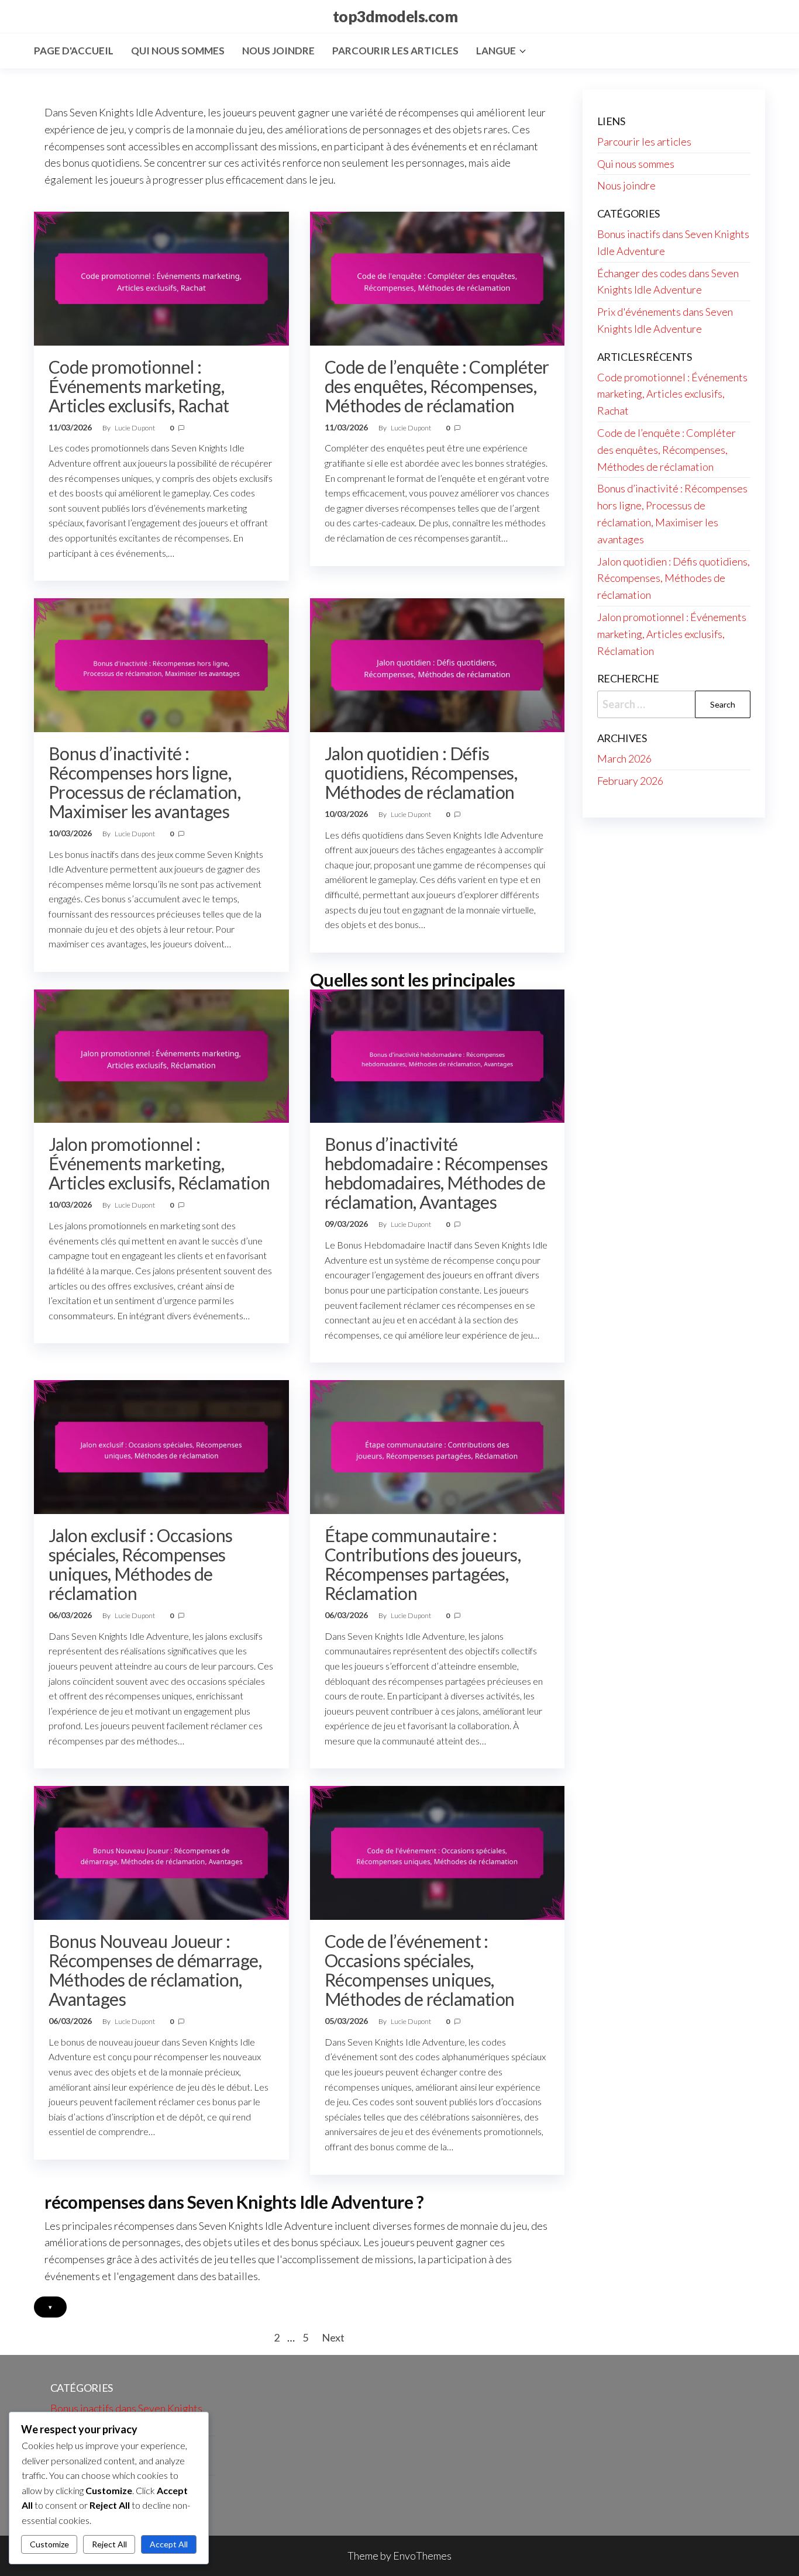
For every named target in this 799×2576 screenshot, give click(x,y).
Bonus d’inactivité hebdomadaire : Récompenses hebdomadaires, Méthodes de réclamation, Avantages (436, 1173)
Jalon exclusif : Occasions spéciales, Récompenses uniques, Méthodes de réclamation (140, 1564)
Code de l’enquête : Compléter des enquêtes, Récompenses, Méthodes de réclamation (437, 386)
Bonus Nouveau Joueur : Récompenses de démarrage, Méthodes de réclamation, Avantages (155, 1970)
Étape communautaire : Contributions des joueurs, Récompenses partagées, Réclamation (423, 1564)
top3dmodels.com (395, 16)
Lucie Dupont (135, 428)
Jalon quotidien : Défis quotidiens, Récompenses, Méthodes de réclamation (421, 773)
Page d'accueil (74, 51)
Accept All (169, 2544)
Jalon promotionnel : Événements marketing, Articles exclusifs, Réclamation (159, 1163)
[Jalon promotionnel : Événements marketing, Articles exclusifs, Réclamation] (161, 1055)
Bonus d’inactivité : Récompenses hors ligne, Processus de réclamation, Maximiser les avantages (144, 782)
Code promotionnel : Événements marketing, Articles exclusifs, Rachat (139, 386)
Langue (496, 51)
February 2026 (630, 781)
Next (333, 2337)
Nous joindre (278, 51)
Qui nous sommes (178, 51)
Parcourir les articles (395, 51)
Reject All (109, 2544)
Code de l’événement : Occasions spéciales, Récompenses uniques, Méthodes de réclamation (420, 1970)
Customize (49, 2544)
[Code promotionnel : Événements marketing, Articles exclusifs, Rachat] (161, 277)
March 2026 (624, 758)
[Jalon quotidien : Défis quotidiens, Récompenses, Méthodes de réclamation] (438, 664)
